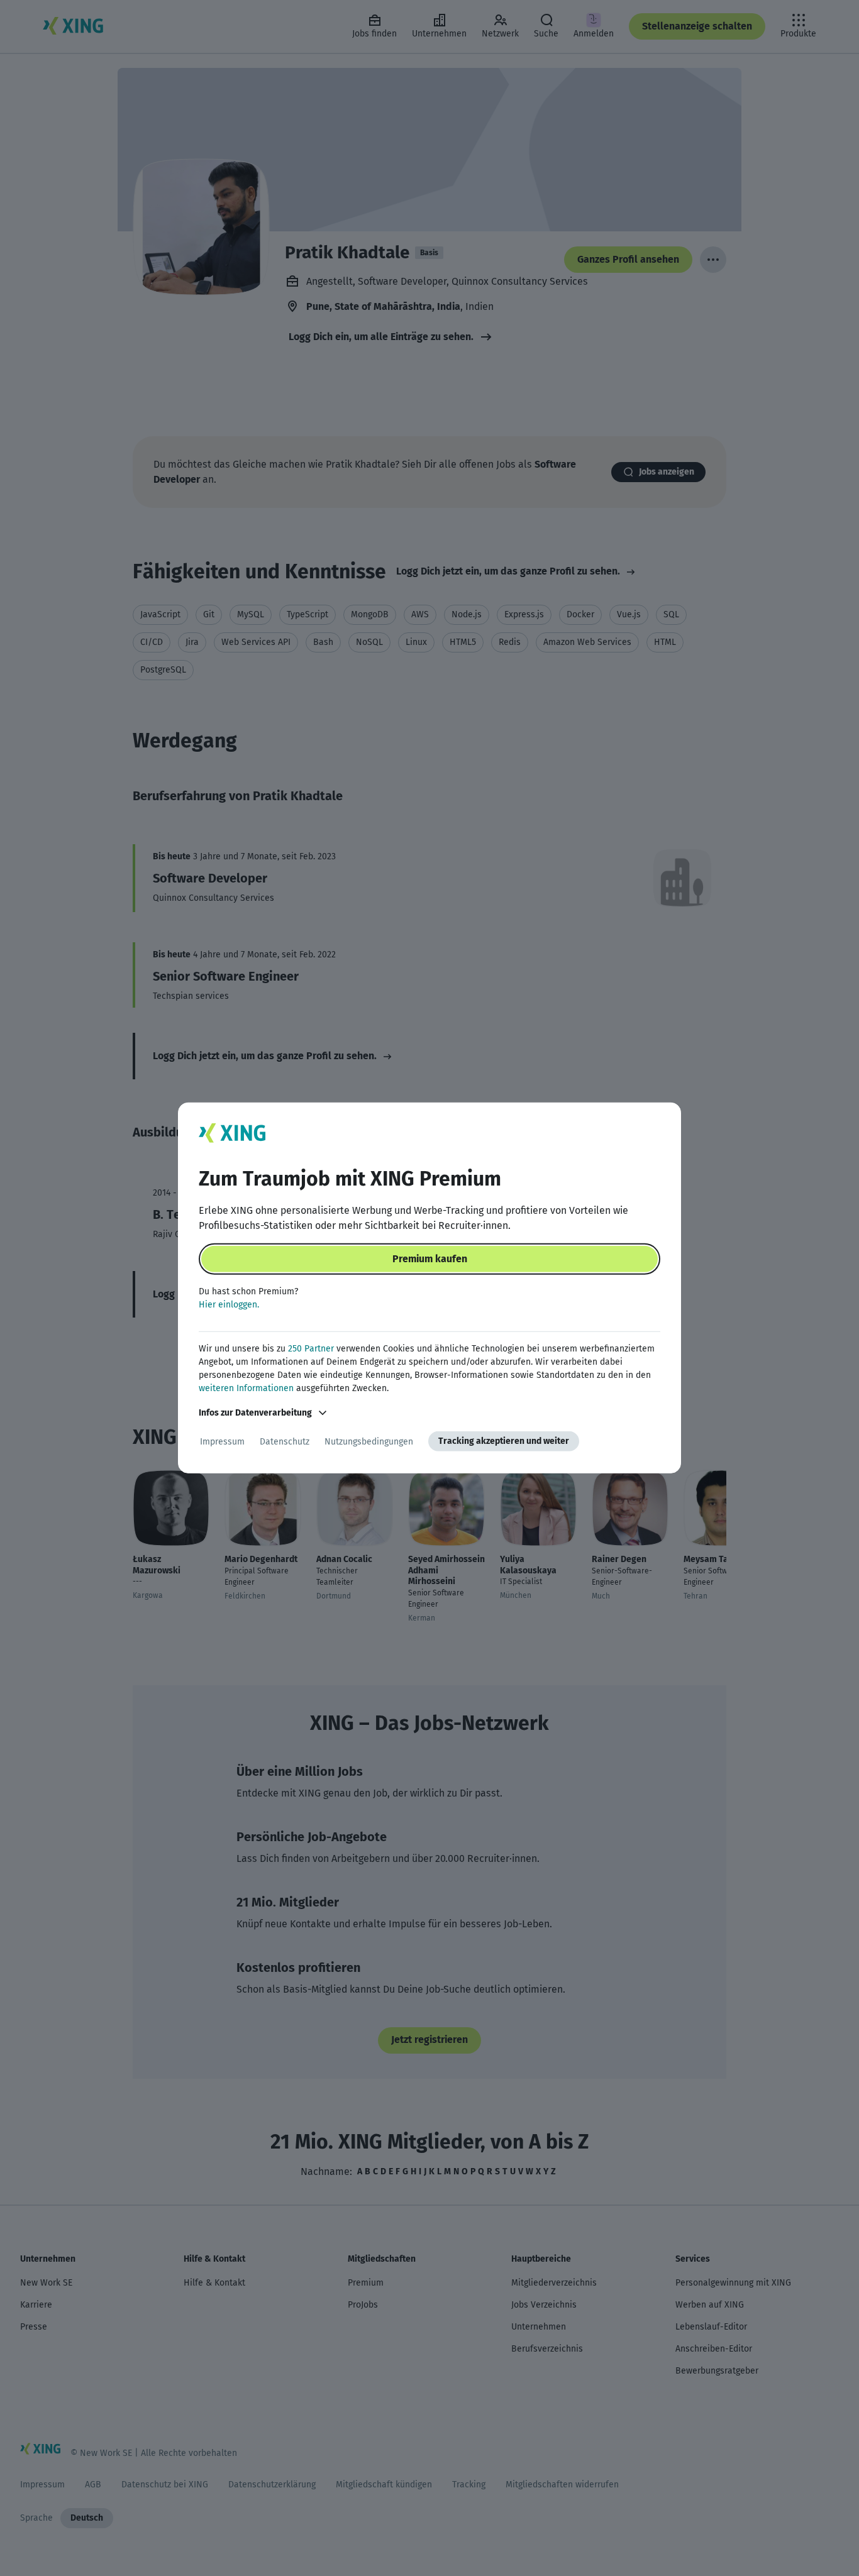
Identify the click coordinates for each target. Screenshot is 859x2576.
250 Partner (311, 1349)
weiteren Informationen (246, 1388)
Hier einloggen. (229, 1305)
